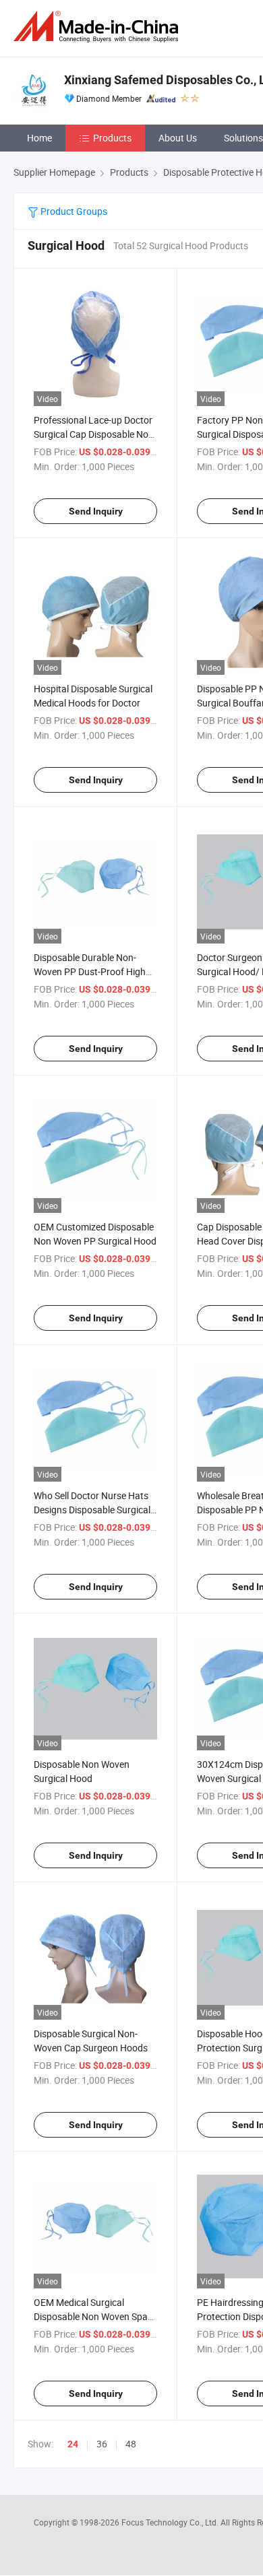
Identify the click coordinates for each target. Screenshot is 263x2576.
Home (39, 138)
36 (102, 2444)
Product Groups (73, 211)
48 (131, 2444)
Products (112, 138)
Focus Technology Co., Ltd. (171, 2522)
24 (73, 2444)
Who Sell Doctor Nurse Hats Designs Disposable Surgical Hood (92, 1510)
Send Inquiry (96, 511)
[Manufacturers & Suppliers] (98, 27)
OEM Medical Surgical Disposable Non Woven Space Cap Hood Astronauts (95, 2316)
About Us (178, 138)
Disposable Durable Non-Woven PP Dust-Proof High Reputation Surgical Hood (90, 971)
